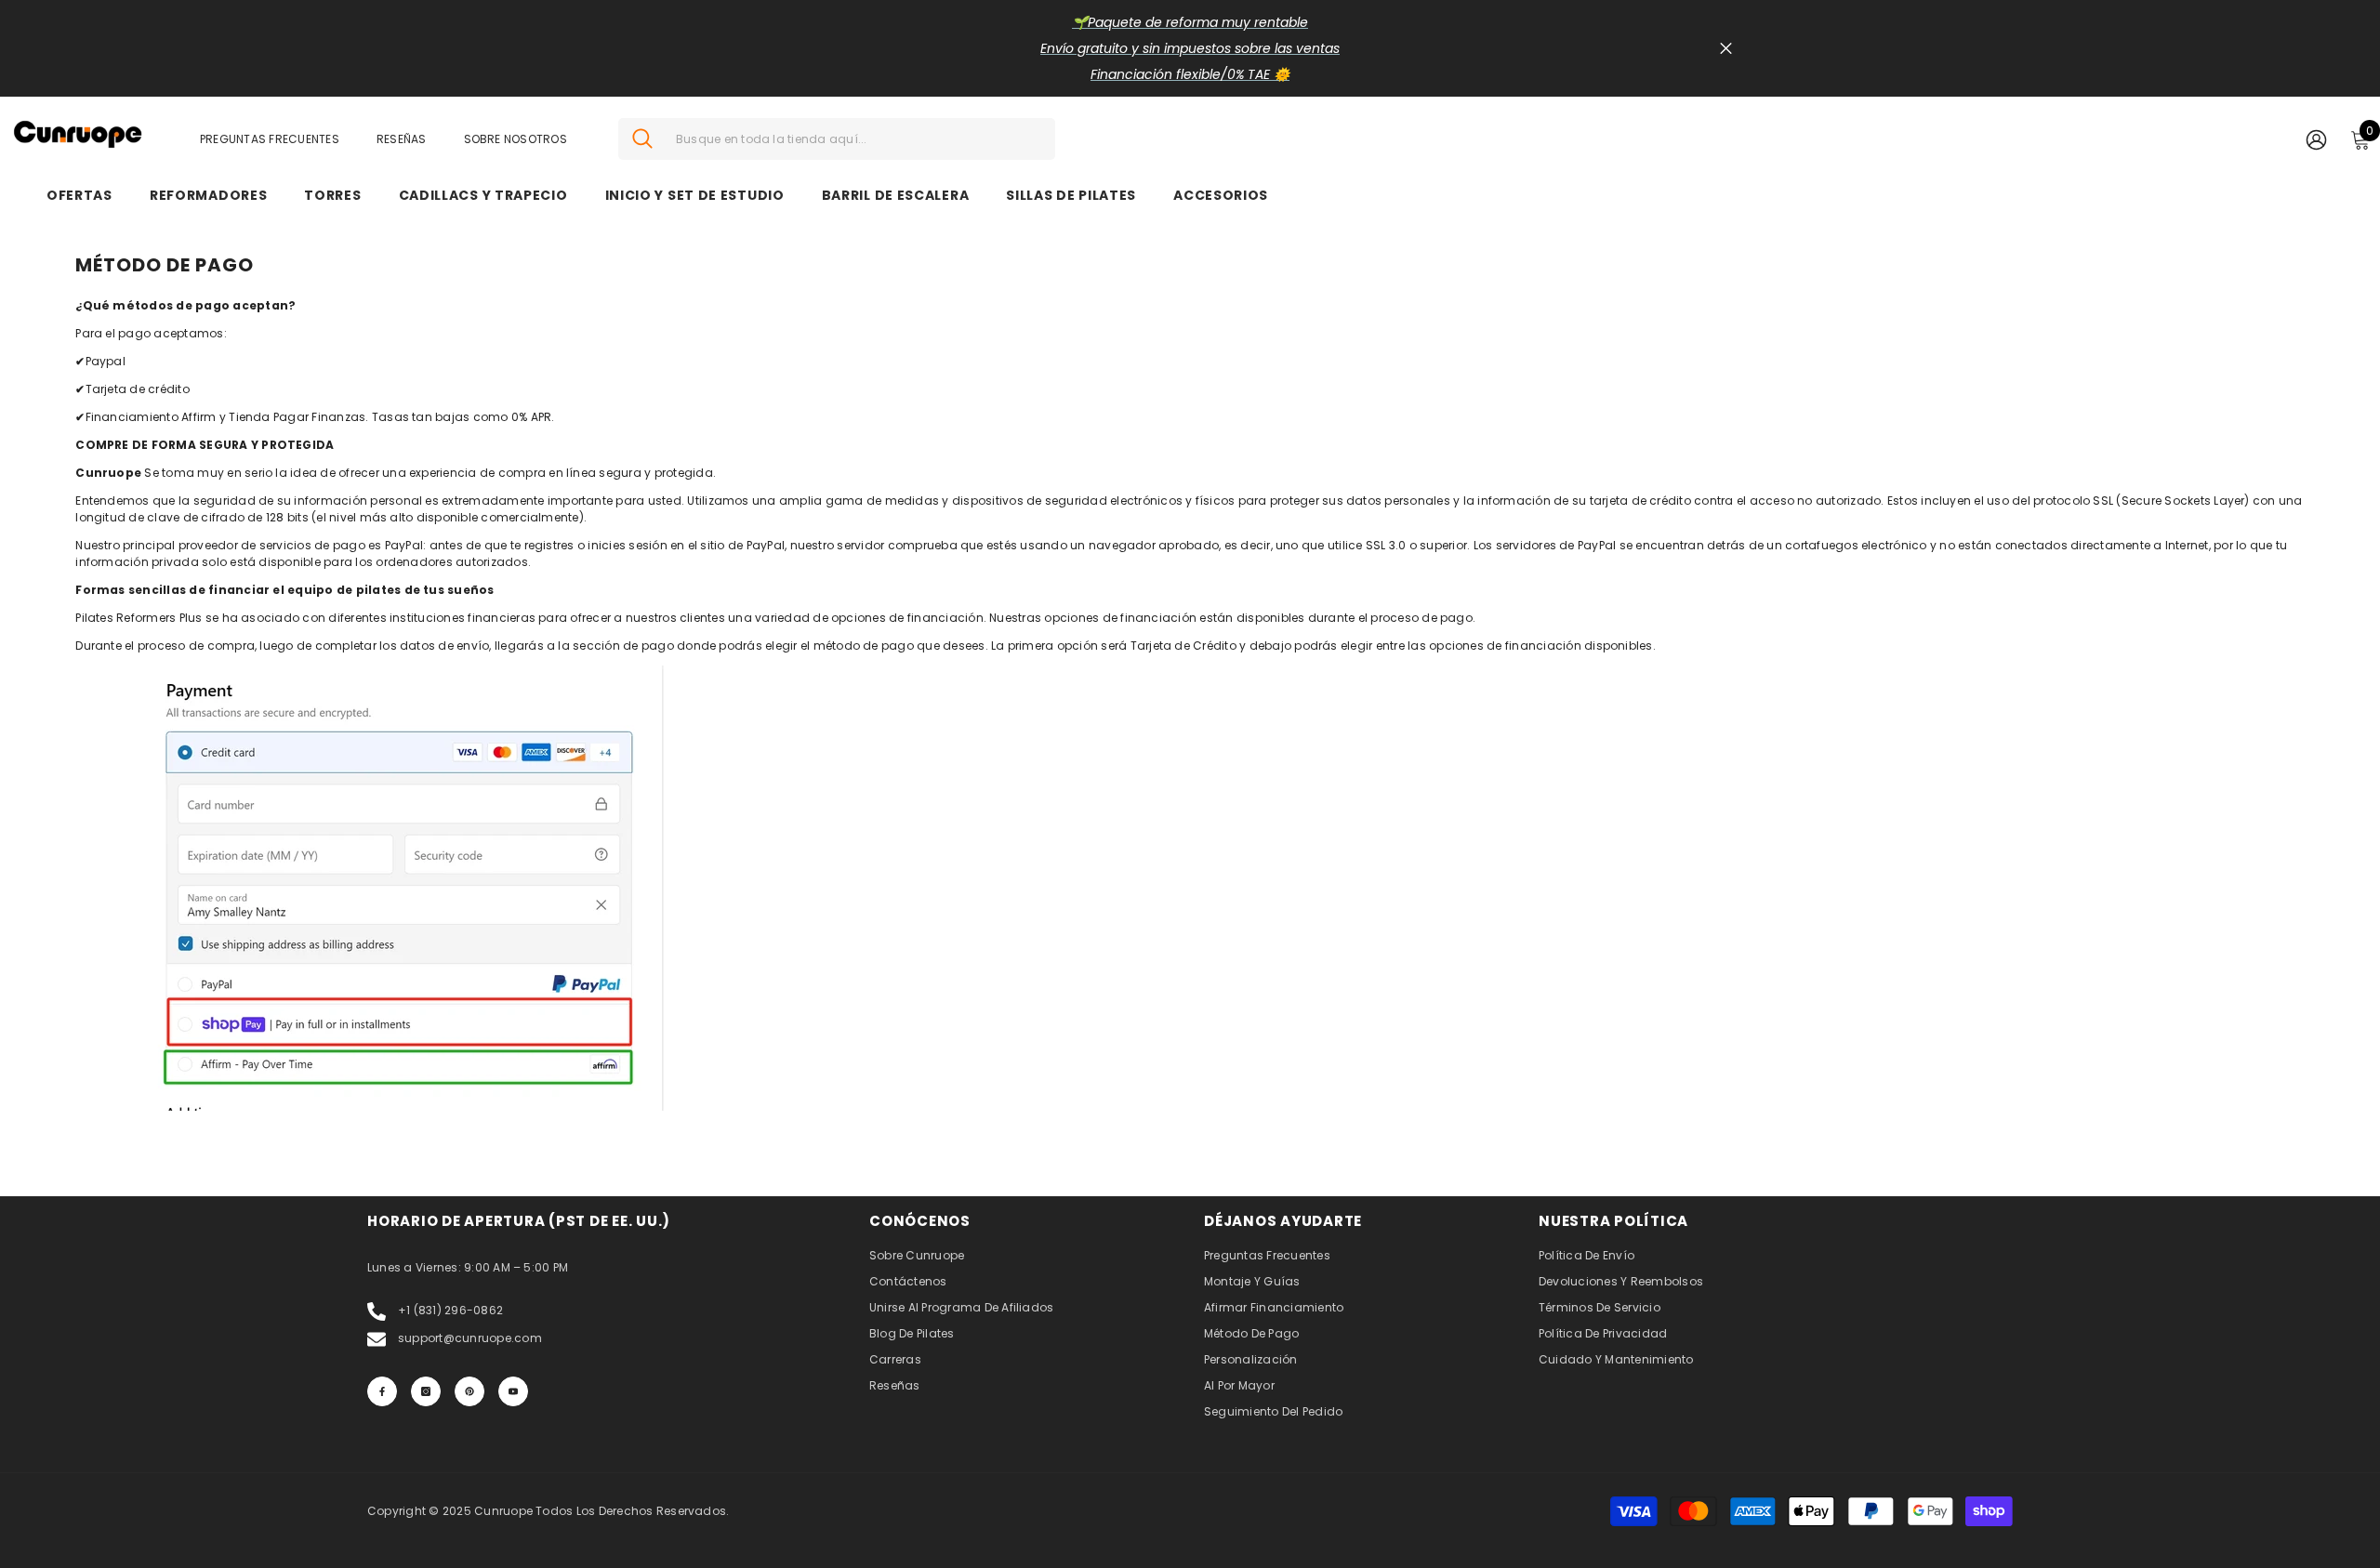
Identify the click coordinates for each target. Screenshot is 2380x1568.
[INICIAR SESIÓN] (2316, 139)
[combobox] (859, 139)
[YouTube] (513, 1391)
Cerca (1726, 49)
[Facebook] (382, 1391)
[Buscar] (837, 139)
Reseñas (402, 139)
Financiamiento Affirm (151, 417)
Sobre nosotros (516, 139)
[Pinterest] (469, 1391)
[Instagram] (426, 1391)
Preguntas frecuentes (270, 139)
